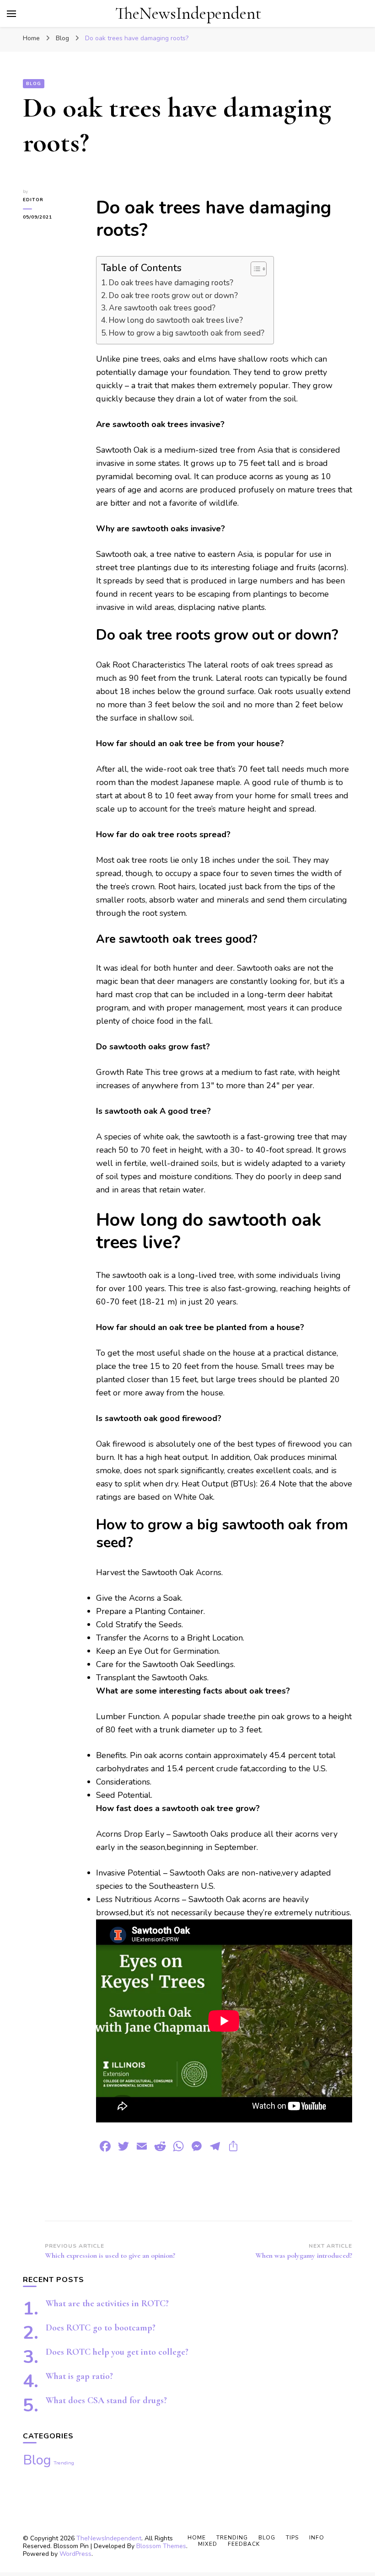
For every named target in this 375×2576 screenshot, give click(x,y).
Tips (292, 2538)
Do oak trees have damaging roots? (171, 283)
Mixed (208, 2544)
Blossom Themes (161, 2546)
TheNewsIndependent (188, 13)
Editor (33, 200)
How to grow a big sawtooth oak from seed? (187, 333)
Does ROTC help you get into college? (117, 2352)
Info (317, 2538)
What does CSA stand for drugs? (106, 2400)
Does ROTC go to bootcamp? (101, 2328)
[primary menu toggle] (11, 14)
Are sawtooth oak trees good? (162, 308)
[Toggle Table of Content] (254, 269)
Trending (64, 2463)
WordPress (75, 2554)
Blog (34, 84)
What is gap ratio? (79, 2376)
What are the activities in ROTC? (107, 2303)
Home (197, 2538)
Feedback (244, 2544)
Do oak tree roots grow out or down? (173, 296)
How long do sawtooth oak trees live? (176, 320)
